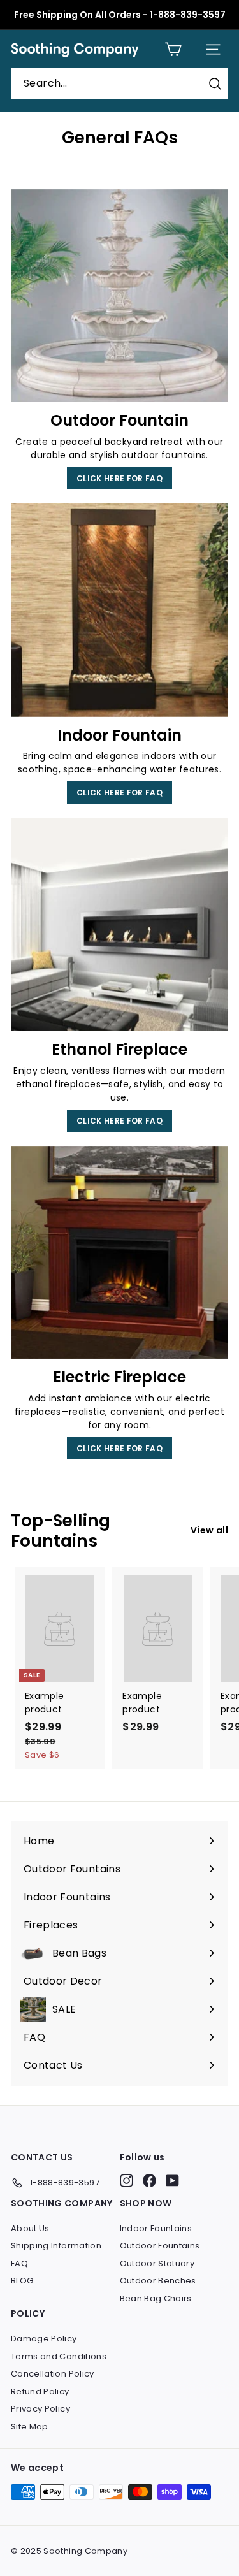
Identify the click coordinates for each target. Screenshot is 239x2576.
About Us (30, 2228)
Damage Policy (44, 2339)
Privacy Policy (40, 2409)
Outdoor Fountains (160, 2246)
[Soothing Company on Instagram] (127, 2181)
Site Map (30, 2427)
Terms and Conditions (59, 2356)
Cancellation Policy (53, 2374)
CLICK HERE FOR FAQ (119, 478)
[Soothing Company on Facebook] (149, 2181)
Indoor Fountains (156, 2228)
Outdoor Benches (158, 2281)
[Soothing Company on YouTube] (172, 2181)
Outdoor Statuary (157, 2263)
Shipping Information (56, 2246)
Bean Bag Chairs (156, 2298)
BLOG (22, 2281)
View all (209, 1530)
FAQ (19, 2263)
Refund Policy (40, 2391)
